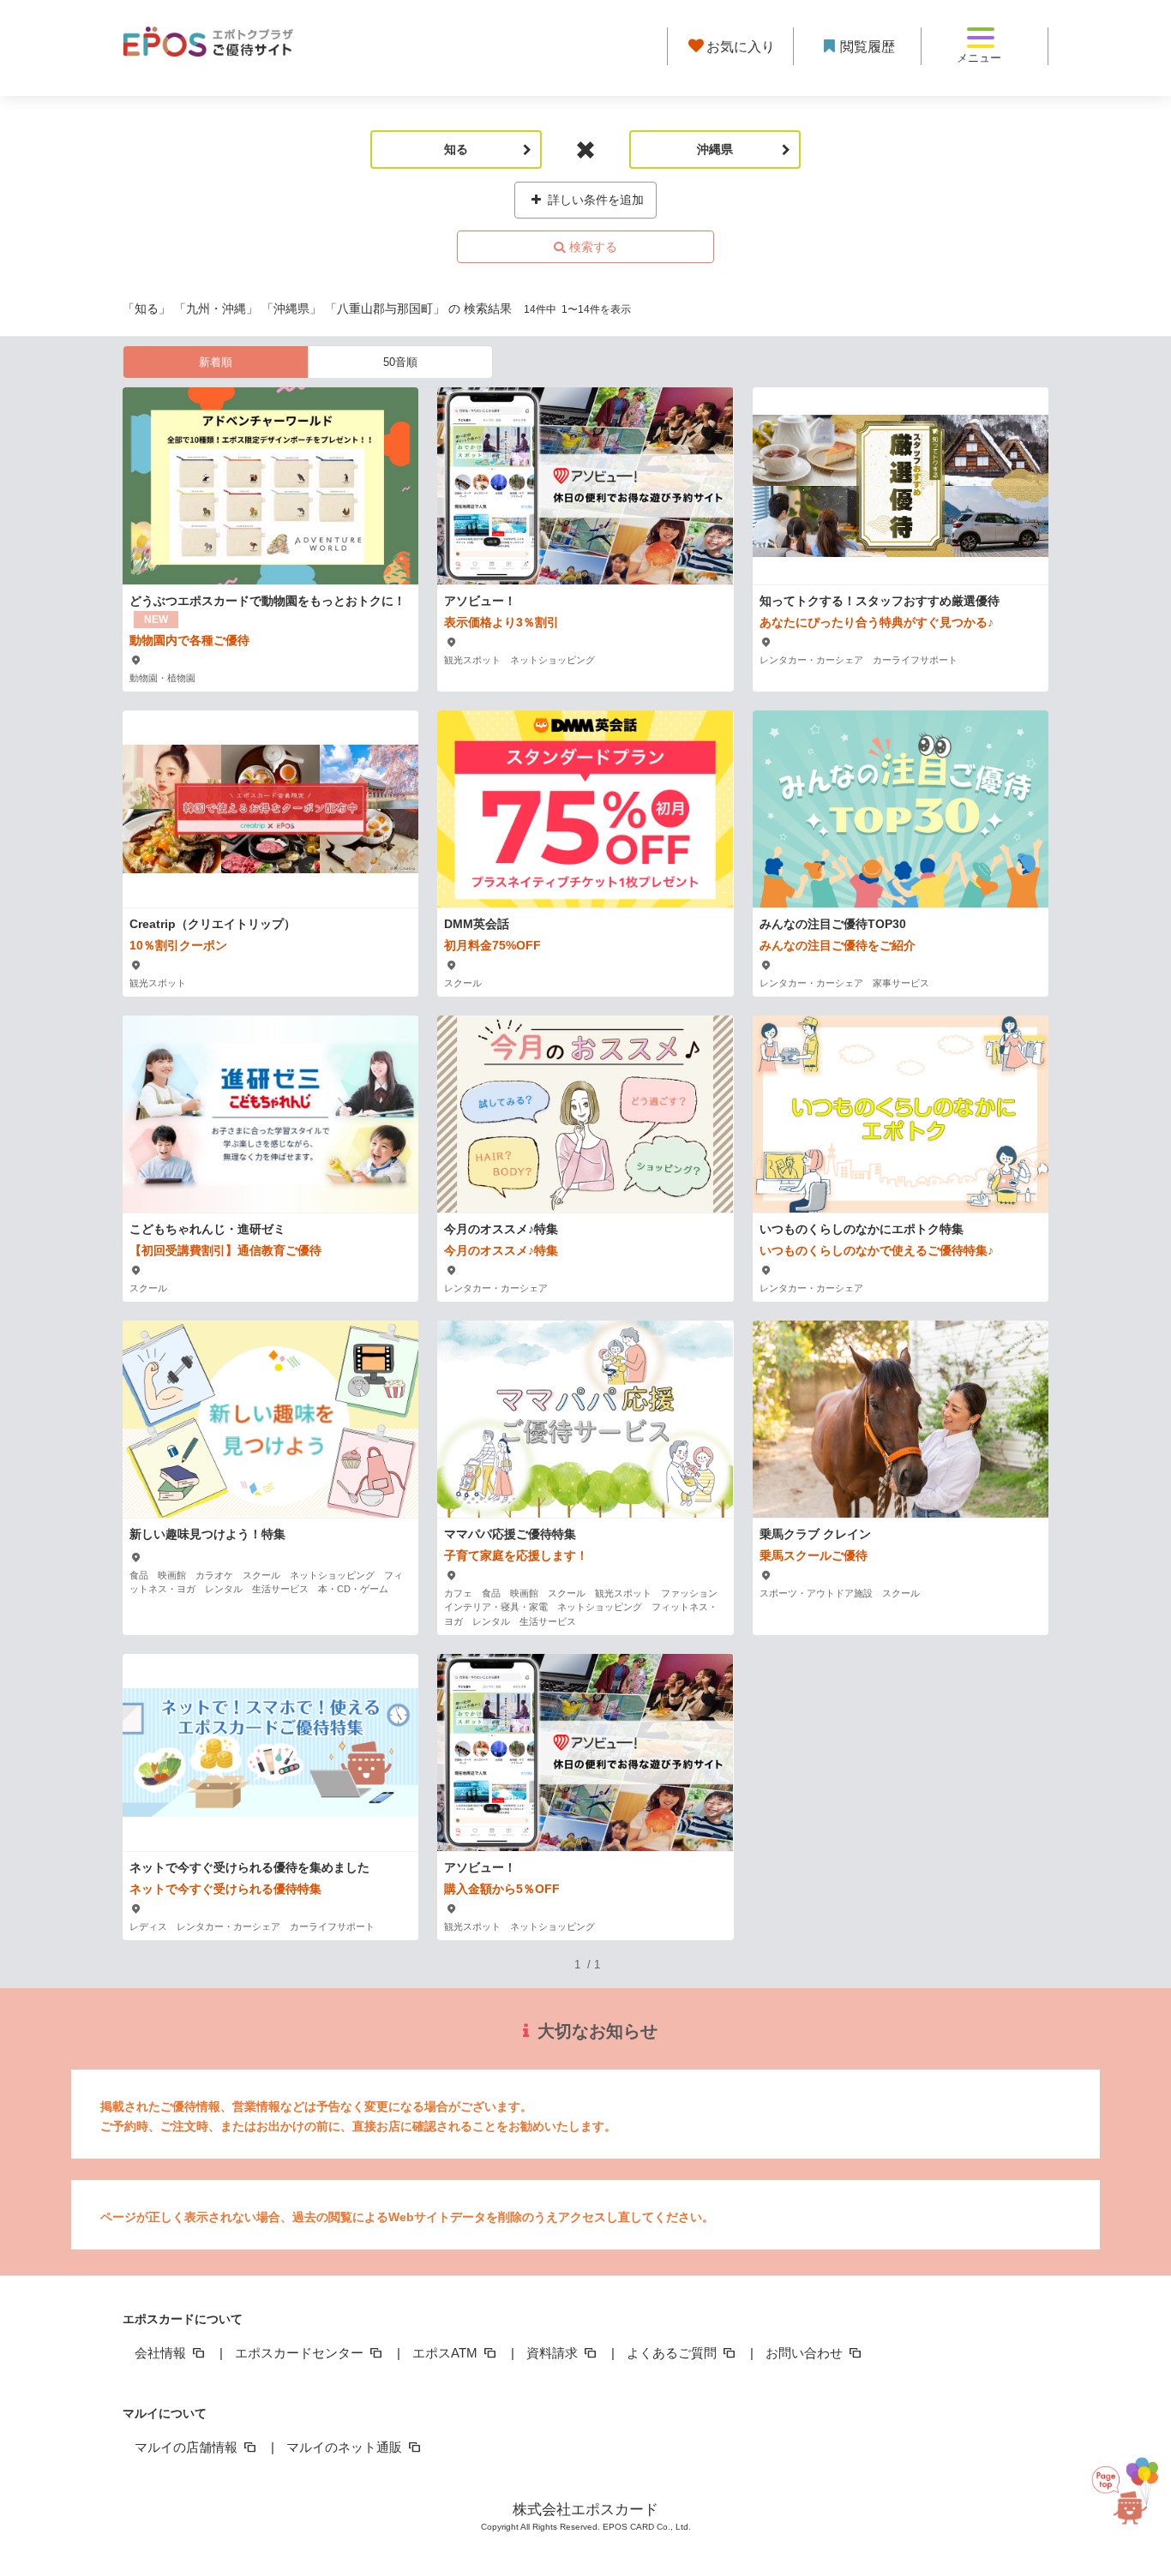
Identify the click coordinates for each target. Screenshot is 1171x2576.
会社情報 (162, 2353)
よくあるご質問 (673, 2353)
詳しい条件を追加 (594, 200)
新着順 (216, 362)
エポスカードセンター (301, 2353)
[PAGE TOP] (1124, 2498)
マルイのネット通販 (346, 2447)
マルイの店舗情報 (188, 2447)
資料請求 (554, 2353)
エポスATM (447, 2353)
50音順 (400, 362)
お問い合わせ (806, 2353)
